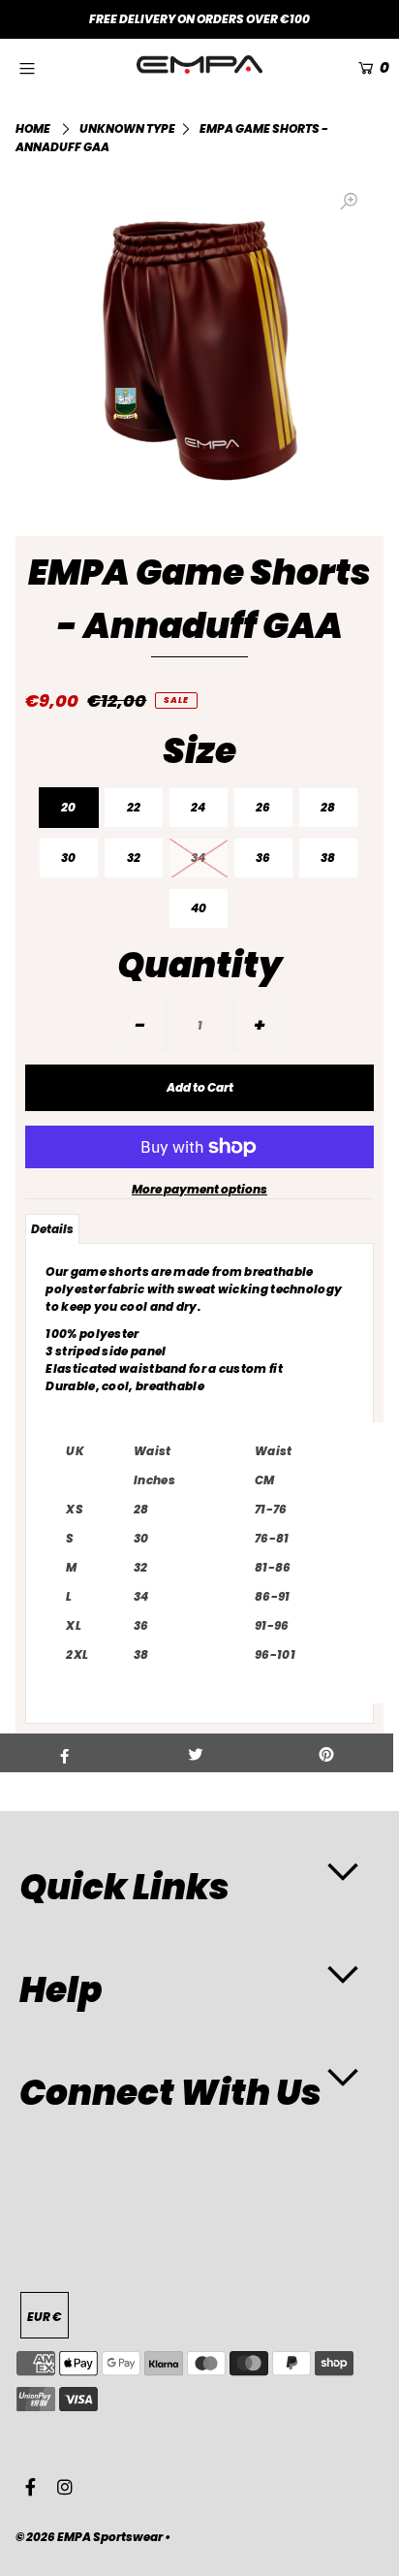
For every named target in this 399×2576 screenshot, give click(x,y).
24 (198, 807)
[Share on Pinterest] (327, 1753)
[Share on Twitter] (195, 1753)
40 (199, 908)
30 (68, 858)
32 (134, 858)
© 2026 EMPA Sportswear (89, 2537)
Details (52, 1229)
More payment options (199, 1189)
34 (198, 858)
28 (328, 807)
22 (134, 807)
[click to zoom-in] (349, 202)
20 (68, 807)
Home (33, 128)
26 (263, 807)
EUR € (45, 2317)
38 (328, 858)
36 (263, 858)
